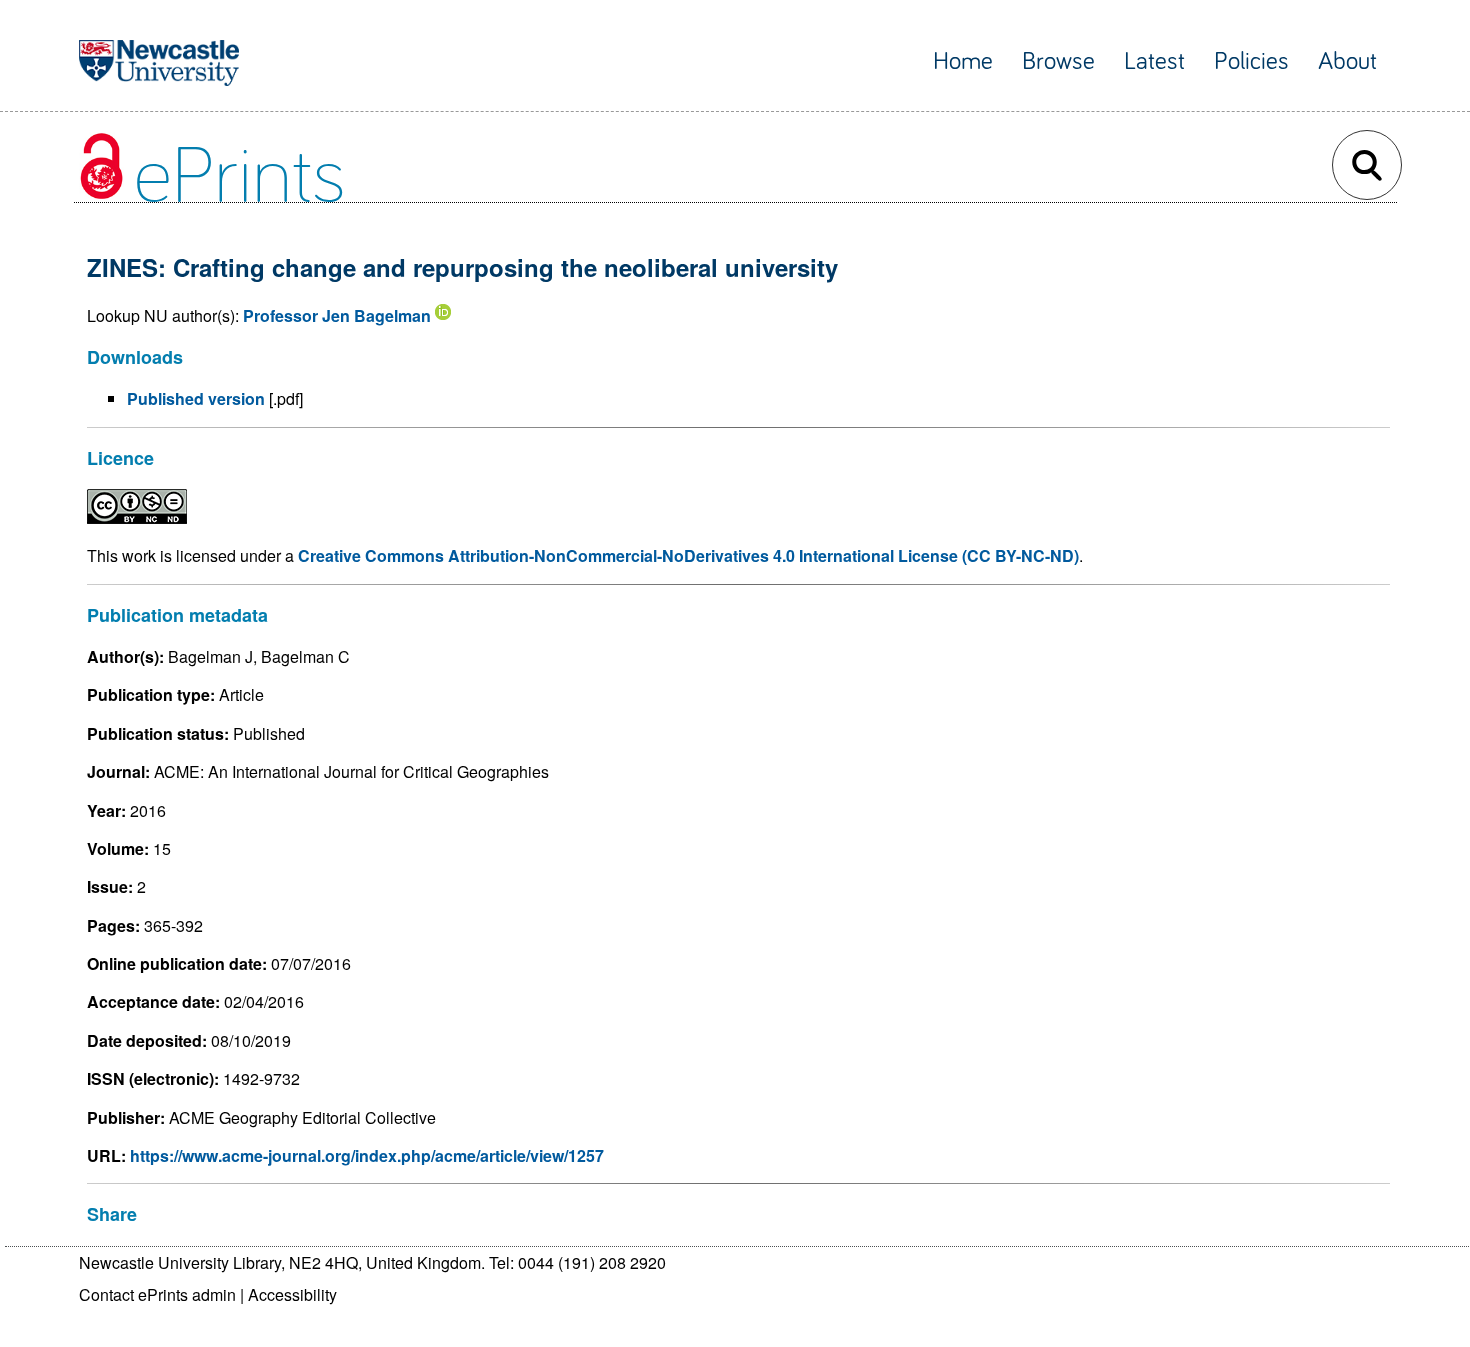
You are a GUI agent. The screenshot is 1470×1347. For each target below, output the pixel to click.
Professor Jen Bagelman (337, 315)
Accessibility (292, 1294)
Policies (1251, 61)
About (1347, 61)
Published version (196, 398)
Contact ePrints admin (157, 1294)
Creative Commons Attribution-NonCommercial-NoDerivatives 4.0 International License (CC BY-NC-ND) (688, 555)
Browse (1058, 61)
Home (963, 61)
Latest (1154, 61)
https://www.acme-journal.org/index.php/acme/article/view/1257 (367, 1155)
